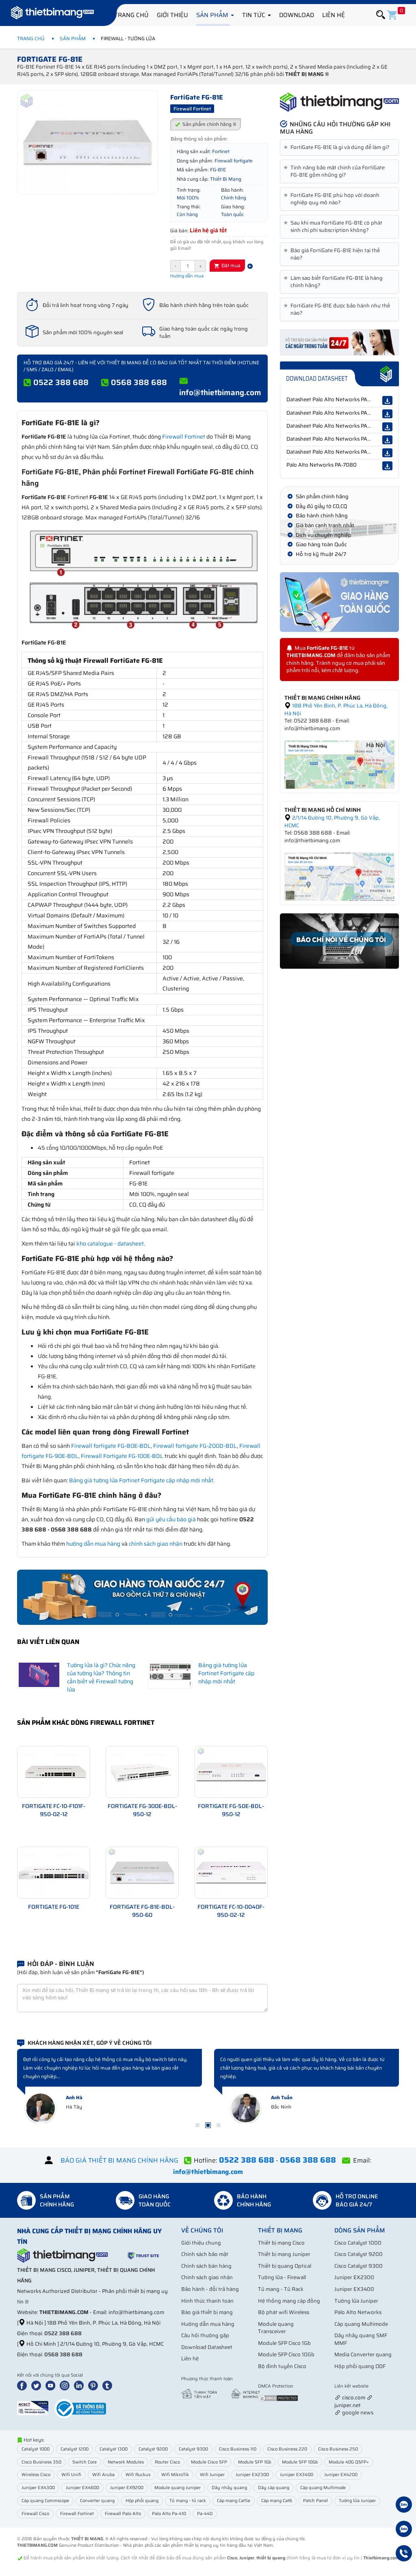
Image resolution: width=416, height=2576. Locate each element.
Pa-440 (205, 2514)
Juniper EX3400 (354, 2289)
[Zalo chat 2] (404, 2530)
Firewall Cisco (35, 2514)
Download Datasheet (207, 2347)
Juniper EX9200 (127, 2488)
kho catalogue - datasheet (110, 1244)
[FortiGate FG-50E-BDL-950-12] (231, 1771)
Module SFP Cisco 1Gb (284, 2343)
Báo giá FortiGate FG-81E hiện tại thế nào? (333, 254)
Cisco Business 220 (287, 2449)
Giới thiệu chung (201, 2243)
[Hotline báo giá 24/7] (404, 2554)
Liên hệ (334, 15)
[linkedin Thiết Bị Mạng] (80, 2385)
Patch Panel (315, 2501)
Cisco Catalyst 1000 (358, 2243)
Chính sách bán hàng (206, 2266)
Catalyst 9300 (193, 2449)
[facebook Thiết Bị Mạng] (24, 2385)
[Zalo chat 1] (404, 2506)
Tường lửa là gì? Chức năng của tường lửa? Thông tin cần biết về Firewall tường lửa (101, 1677)
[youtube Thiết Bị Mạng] (52, 2385)
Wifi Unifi (71, 2475)
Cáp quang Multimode (361, 2324)
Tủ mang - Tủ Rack (281, 2289)
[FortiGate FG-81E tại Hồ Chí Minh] (339, 876)
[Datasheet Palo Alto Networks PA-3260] (387, 453)
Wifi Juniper (212, 2475)
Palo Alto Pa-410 (169, 2514)
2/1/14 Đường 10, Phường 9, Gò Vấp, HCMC (332, 822)
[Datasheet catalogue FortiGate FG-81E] (339, 374)
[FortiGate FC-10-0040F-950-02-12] (231, 1872)
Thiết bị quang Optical (285, 2266)
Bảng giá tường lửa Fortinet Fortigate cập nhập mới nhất (141, 1480)
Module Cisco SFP (209, 2462)
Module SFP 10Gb (300, 2462)
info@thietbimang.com (220, 392)
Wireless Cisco (36, 2475)
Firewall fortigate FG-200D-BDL (195, 1446)
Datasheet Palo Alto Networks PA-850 (333, 426)
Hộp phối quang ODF (360, 2366)
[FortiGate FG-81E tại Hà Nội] (339, 764)
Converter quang (97, 2501)
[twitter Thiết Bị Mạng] (38, 2385)
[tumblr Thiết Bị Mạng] (109, 2385)
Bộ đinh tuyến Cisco (282, 2366)
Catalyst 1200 (75, 2449)
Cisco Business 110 (238, 2449)
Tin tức (255, 15)
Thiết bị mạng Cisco (281, 2243)
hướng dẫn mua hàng (93, 1544)
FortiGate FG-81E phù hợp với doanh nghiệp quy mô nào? (333, 199)
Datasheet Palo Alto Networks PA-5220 (335, 413)
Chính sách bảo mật (205, 2254)
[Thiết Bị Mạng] (52, 14)
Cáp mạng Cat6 (277, 2501)
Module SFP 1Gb (255, 2462)
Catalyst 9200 (153, 2449)
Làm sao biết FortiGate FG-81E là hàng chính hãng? (335, 282)
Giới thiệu (172, 15)
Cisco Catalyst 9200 (359, 2254)
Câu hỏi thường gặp (205, 2335)
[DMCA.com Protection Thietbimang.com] (278, 2398)
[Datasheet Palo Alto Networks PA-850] (387, 427)
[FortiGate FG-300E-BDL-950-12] (142, 1771)
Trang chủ (131, 15)
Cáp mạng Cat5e (234, 2501)
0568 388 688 (139, 382)
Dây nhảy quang (229, 2488)
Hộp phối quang (142, 2501)
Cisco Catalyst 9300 (359, 2266)
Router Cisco (167, 2462)
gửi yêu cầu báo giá (171, 1519)
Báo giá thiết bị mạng (207, 2312)
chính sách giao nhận (156, 1544)
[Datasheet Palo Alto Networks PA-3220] (387, 440)
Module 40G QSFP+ (349, 2462)
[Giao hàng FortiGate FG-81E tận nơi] (339, 602)
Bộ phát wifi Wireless (284, 2312)
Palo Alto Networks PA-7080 (322, 465)
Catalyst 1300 (114, 2449)
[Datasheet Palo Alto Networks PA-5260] (387, 400)
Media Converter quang (363, 2354)
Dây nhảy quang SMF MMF (361, 2339)
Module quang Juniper (178, 2488)
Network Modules (126, 2462)
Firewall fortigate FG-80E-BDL (111, 1446)
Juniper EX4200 (341, 2475)
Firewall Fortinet (184, 437)
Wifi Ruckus (138, 2475)
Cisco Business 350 (41, 2462)
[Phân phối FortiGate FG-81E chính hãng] (339, 102)
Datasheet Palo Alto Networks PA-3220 (335, 439)
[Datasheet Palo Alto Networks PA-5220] (387, 414)
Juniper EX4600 (82, 2488)
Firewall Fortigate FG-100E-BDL (122, 1456)
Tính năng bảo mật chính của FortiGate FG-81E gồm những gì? (336, 171)
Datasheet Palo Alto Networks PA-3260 (335, 452)
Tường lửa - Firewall (282, 2277)
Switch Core (84, 2462)
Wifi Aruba (103, 2475)
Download (297, 15)
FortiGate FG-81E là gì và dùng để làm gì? (338, 147)
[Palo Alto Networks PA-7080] (387, 466)
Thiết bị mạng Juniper (284, 2254)
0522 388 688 (61, 382)
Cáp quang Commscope (45, 2501)
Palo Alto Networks (358, 2312)
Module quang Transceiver (276, 2328)
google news (358, 2413)
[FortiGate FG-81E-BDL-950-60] (142, 1872)
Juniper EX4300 (38, 2488)
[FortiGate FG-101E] (54, 1872)
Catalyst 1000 (36, 2449)
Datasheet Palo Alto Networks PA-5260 (335, 399)
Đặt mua (230, 265)
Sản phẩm (213, 15)
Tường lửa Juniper (356, 2301)
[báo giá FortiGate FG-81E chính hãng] (339, 342)
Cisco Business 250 (338, 2449)
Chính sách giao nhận (207, 2277)
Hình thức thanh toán (207, 2301)
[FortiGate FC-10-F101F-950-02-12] (54, 1771)
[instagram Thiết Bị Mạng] (66, 2385)
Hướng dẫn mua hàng (208, 2324)
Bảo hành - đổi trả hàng (210, 2289)
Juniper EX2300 (354, 2277)
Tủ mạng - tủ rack (188, 2501)
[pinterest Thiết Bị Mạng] (95, 2385)
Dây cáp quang (274, 2488)
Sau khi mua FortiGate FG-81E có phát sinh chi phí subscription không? (334, 227)
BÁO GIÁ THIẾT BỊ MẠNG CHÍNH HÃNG (119, 2160)
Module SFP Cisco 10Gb (286, 2354)
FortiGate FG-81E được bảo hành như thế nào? (338, 309)
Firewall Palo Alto (123, 2514)
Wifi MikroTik (175, 2475)
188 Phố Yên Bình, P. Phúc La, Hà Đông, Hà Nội (336, 709)
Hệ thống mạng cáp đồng (289, 2301)
